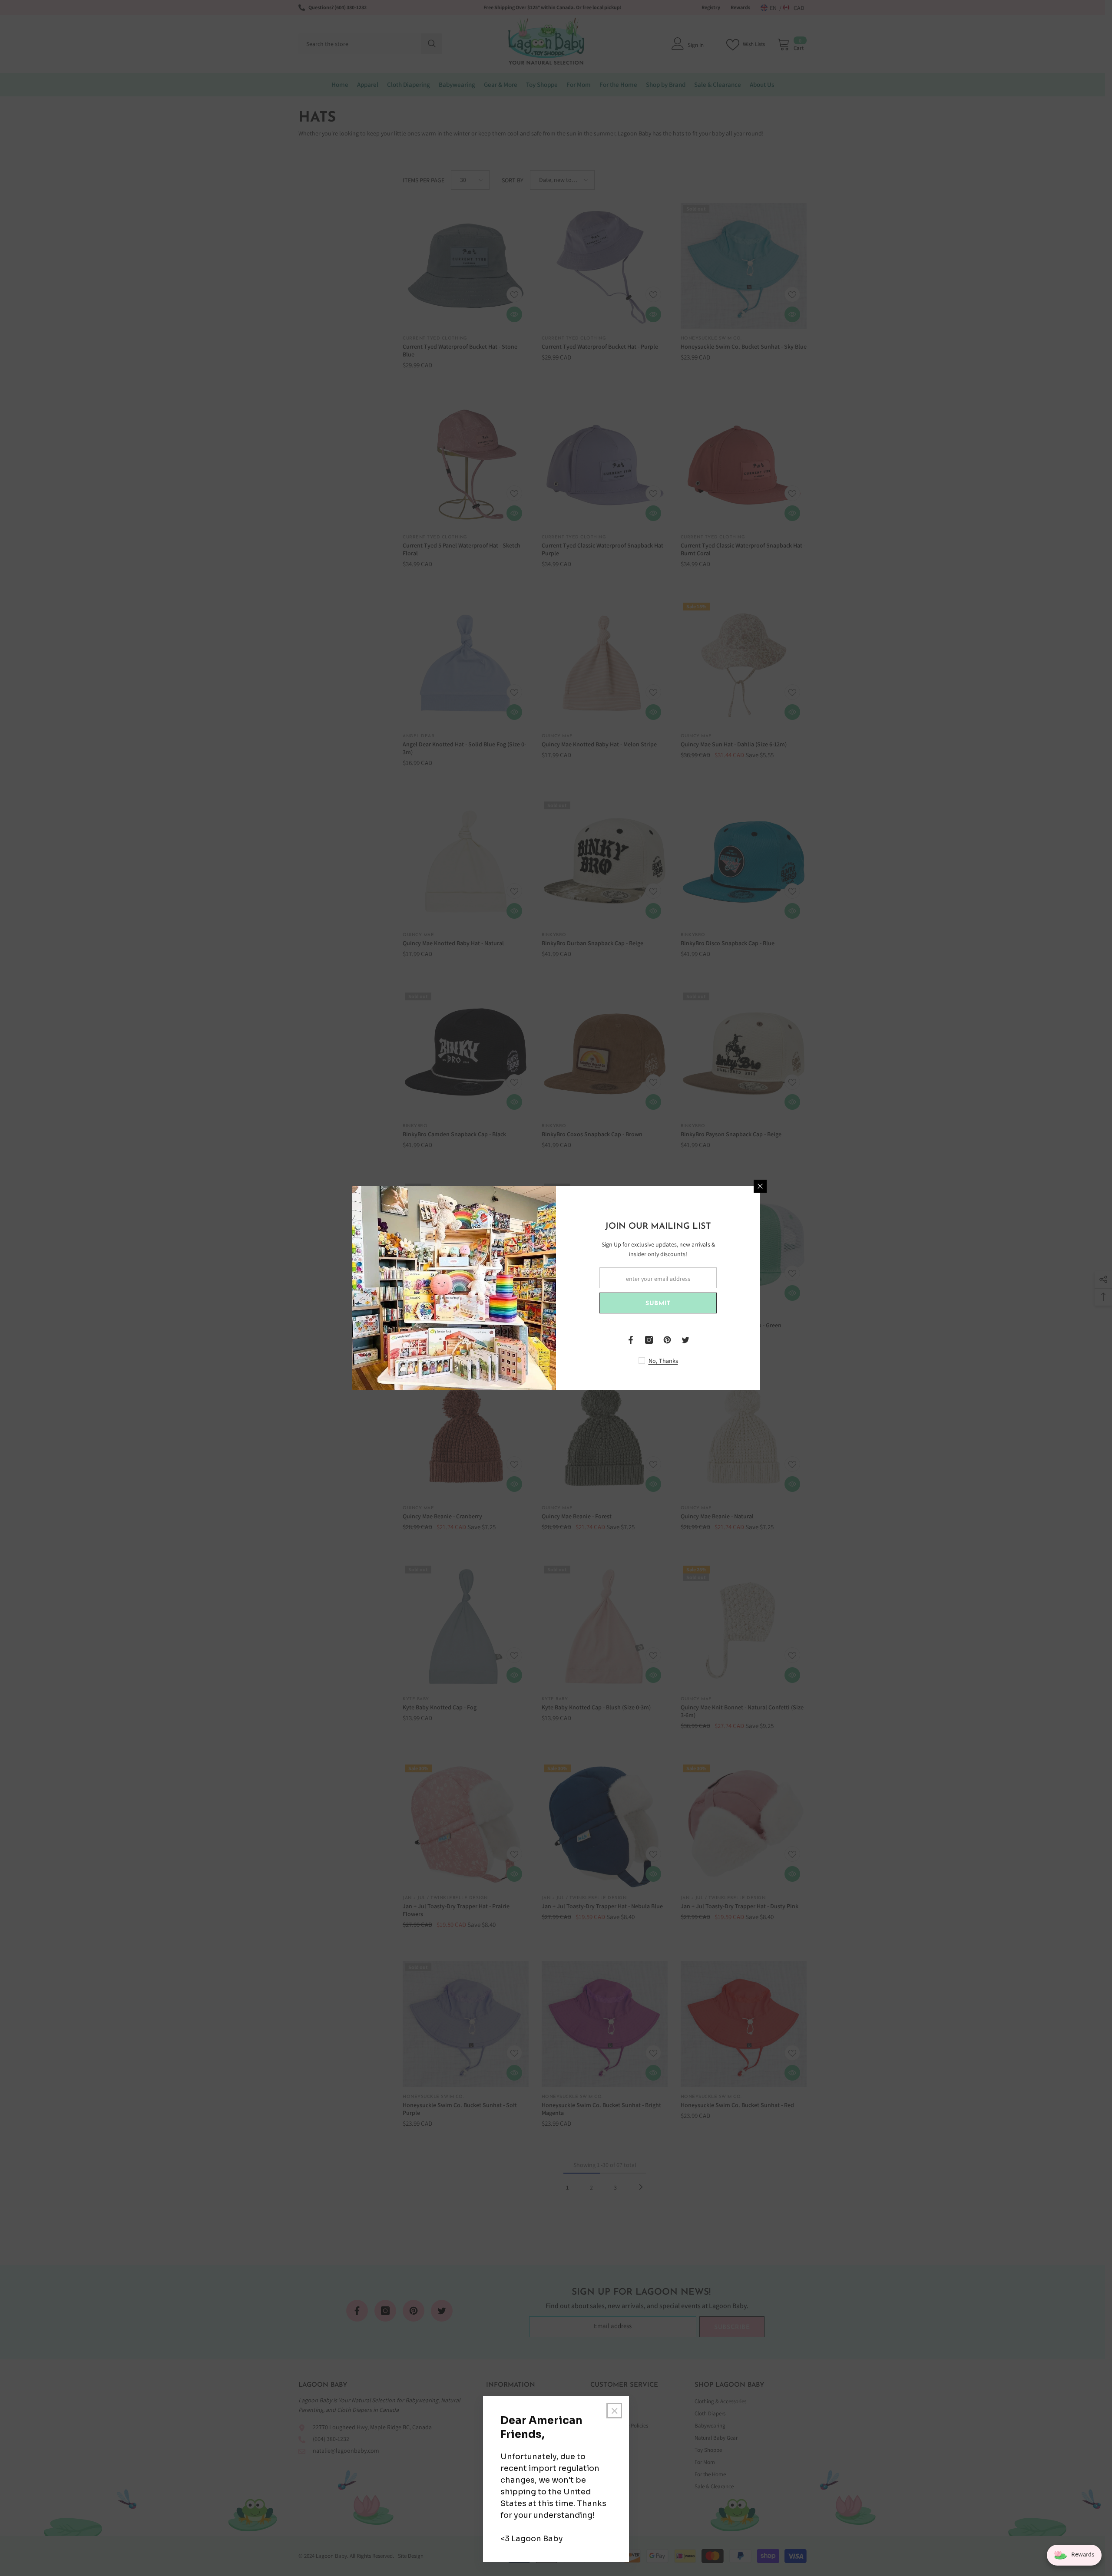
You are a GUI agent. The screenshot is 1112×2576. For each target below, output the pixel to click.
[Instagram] (649, 1340)
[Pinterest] (667, 1340)
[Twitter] (685, 1340)
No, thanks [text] (663, 1361)
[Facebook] (631, 1340)
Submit (658, 1304)
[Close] (760, 1186)
